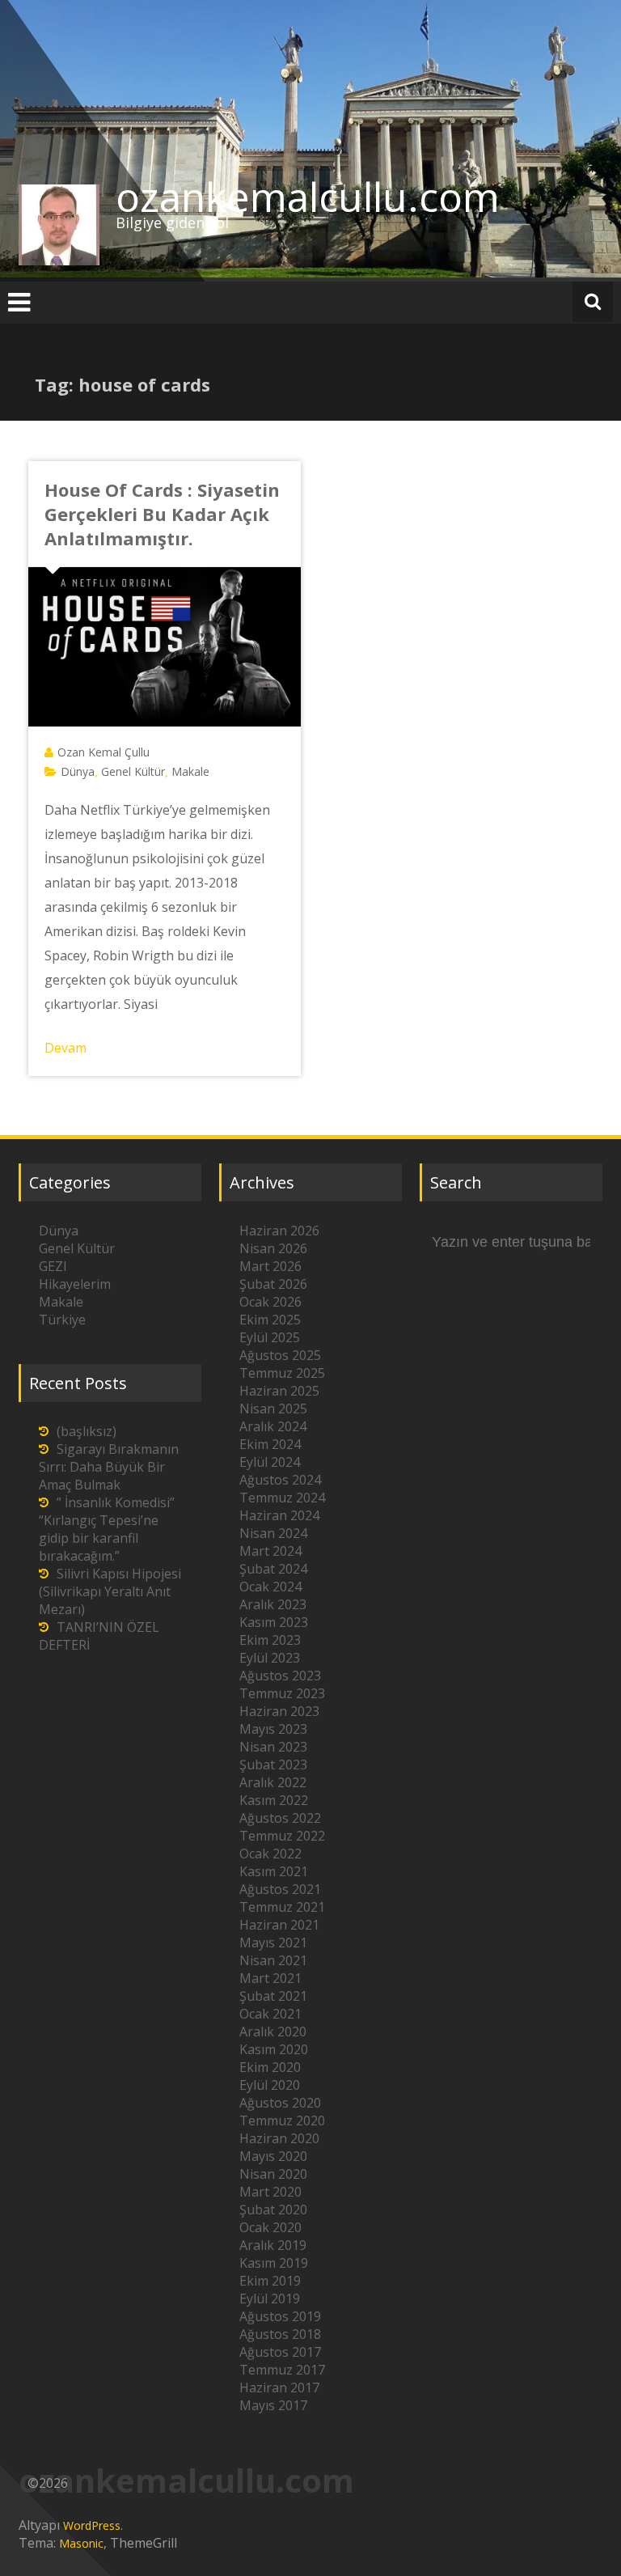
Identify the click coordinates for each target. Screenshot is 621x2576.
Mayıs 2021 (273, 1943)
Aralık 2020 (273, 2032)
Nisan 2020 (273, 2174)
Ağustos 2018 (280, 2334)
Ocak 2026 (270, 1302)
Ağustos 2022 (280, 1818)
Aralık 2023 (273, 1604)
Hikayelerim (75, 1284)
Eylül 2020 (270, 2085)
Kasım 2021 (274, 1871)
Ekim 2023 (270, 1640)
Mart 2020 (270, 2192)
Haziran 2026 (279, 1231)
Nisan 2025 (273, 1409)
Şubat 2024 (273, 1569)
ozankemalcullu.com (308, 197)
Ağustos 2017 (280, 2352)
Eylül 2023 (270, 1658)
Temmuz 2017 (282, 2370)
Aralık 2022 (273, 1782)
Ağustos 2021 (280, 1889)
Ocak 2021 (270, 2014)
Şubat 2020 (273, 2210)
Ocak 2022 (270, 1854)
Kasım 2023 (274, 1622)
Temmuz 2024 (282, 1498)
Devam (65, 1048)
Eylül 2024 (270, 1462)
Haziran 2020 (279, 2138)
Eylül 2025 (270, 1337)
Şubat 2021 (273, 1996)
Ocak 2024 (270, 1587)
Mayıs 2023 (273, 1729)
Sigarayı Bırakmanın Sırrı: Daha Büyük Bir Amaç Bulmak (109, 1467)
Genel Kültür (133, 771)
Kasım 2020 (274, 2049)
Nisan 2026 (273, 1248)
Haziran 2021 (279, 1925)
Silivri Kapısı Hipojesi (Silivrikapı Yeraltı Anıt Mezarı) (110, 1591)
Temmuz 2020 (282, 2121)
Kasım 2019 (274, 2263)
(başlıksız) (87, 1431)
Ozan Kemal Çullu (103, 752)
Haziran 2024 (279, 1515)
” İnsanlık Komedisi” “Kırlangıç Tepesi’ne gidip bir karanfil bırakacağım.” (107, 1529)
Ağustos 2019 (280, 2316)
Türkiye (62, 1320)
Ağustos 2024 (280, 1480)
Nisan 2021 (273, 1960)
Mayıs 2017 (273, 2405)
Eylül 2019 (270, 2298)
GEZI (53, 1266)
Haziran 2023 (279, 1711)
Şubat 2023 (273, 1765)
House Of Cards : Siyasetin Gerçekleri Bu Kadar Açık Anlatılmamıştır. (162, 514)
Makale (190, 771)
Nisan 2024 (273, 1533)
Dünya (78, 771)
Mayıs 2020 (273, 2156)
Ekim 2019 (270, 2281)
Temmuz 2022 (282, 1836)
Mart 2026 (270, 1266)
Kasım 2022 (274, 1800)
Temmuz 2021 (282, 1907)
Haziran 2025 (279, 1391)
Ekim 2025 (270, 1320)
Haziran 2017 (279, 2387)
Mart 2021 (270, 1978)
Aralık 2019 (273, 2245)
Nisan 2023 (273, 1747)
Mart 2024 (270, 1551)
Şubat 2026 (273, 1284)
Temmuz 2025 (282, 1373)
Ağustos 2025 (280, 1355)
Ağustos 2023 (280, 1676)
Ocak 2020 (270, 2227)
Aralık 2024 (273, 1426)
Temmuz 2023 (282, 1693)
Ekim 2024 (270, 1444)
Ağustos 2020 (280, 2103)
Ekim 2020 (270, 2067)
